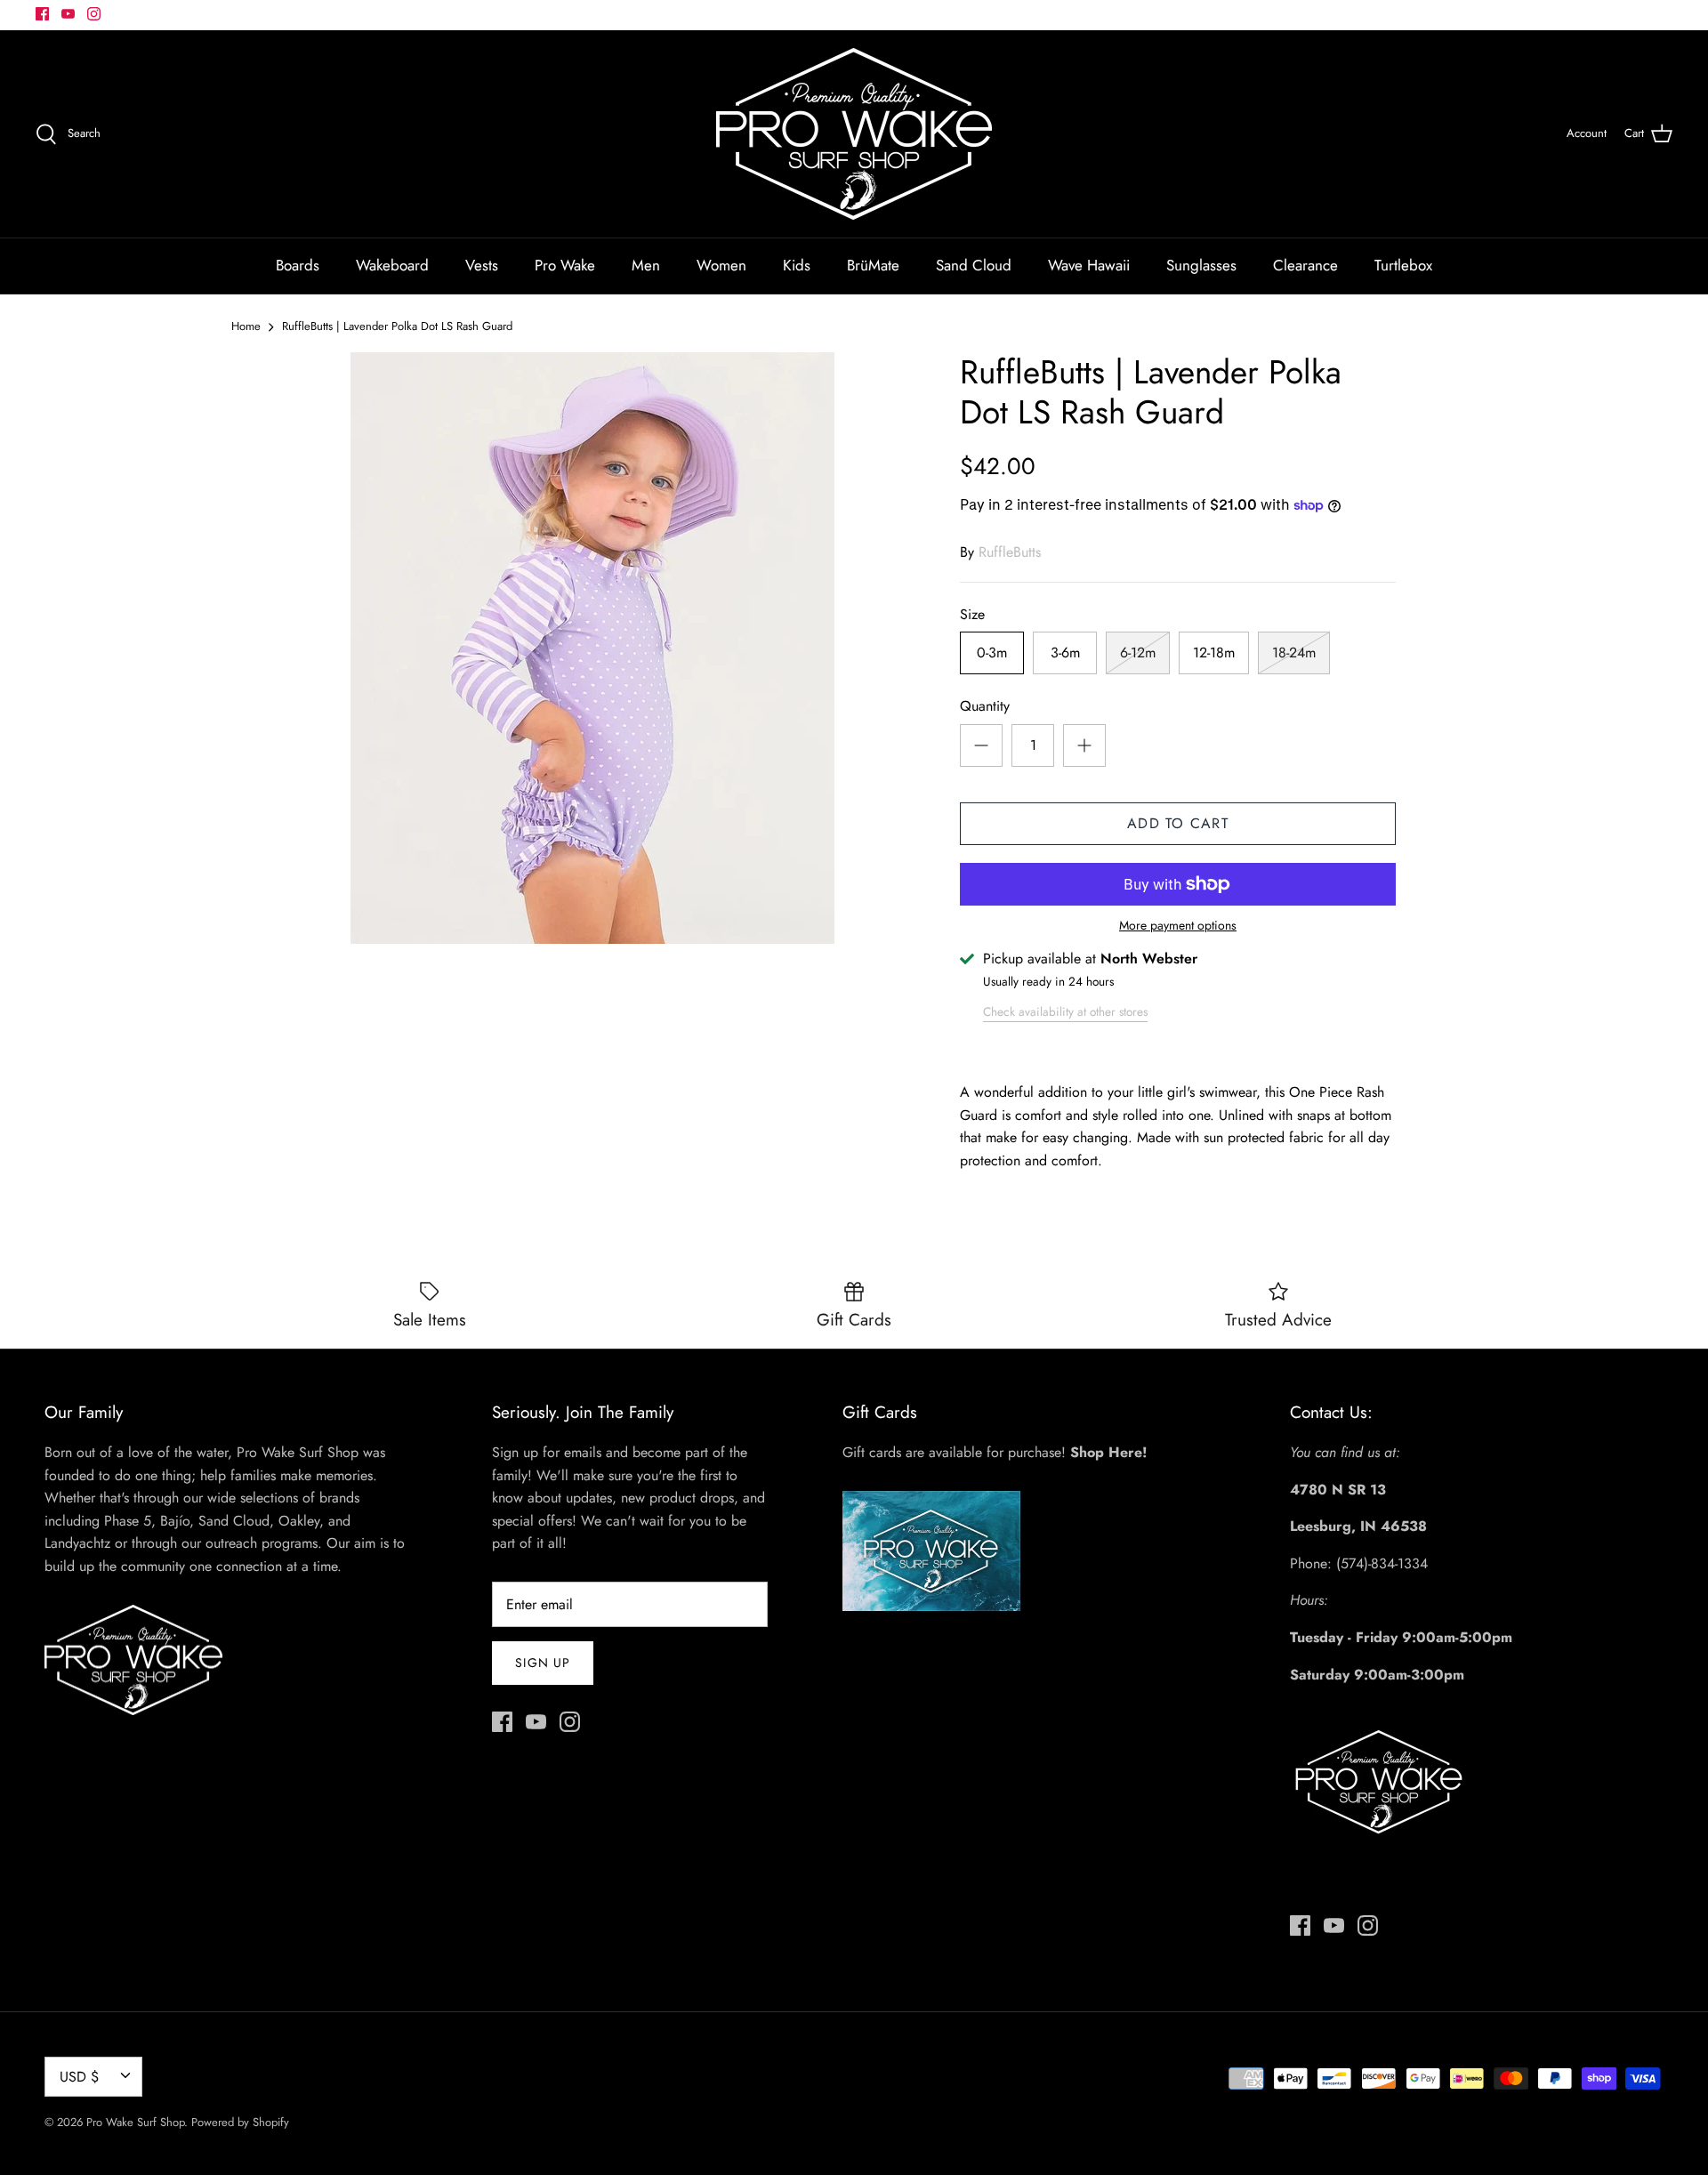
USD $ (79, 2077)
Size (972, 615)
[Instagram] (94, 14)
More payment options (1178, 926)
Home (246, 326)
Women (721, 265)
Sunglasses (1201, 265)
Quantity (985, 706)
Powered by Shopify (240, 2122)
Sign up (543, 1663)
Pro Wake (565, 265)
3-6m (1065, 652)
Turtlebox (1403, 265)
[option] (592, 648)
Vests (482, 265)
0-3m (992, 652)
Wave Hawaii (1089, 265)
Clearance (1305, 265)
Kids (797, 265)
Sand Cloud (974, 265)
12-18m (1214, 652)
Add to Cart (1178, 823)
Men (646, 265)
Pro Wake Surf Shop (135, 2122)
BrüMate (873, 265)
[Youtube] (68, 14)
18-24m (1294, 652)
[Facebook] (42, 14)
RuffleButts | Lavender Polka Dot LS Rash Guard (397, 326)
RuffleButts (1010, 552)
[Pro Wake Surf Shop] (854, 134)
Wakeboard (392, 265)
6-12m (1138, 652)
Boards (298, 265)
